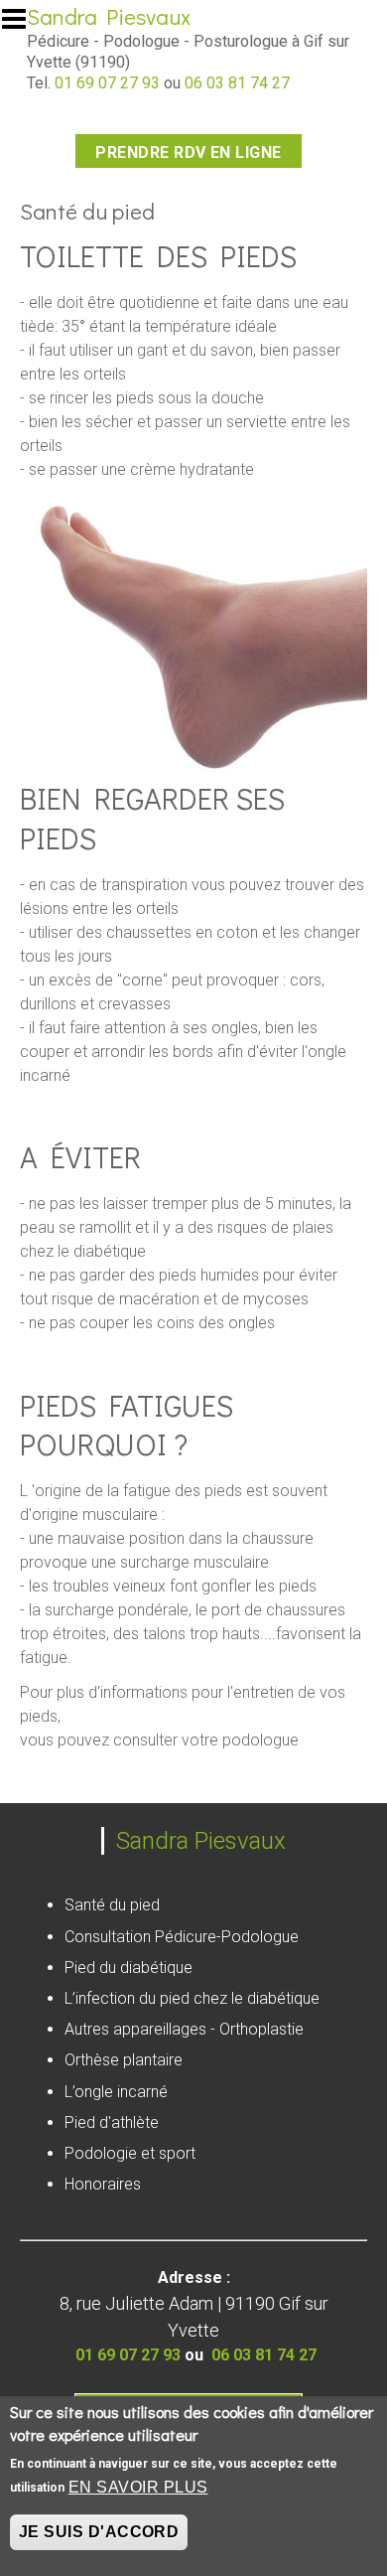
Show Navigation (23, 25)
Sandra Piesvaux (109, 16)
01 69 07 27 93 (107, 83)
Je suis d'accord (99, 2532)
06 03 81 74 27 (237, 83)
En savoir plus (138, 2487)
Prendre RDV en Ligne (189, 152)
